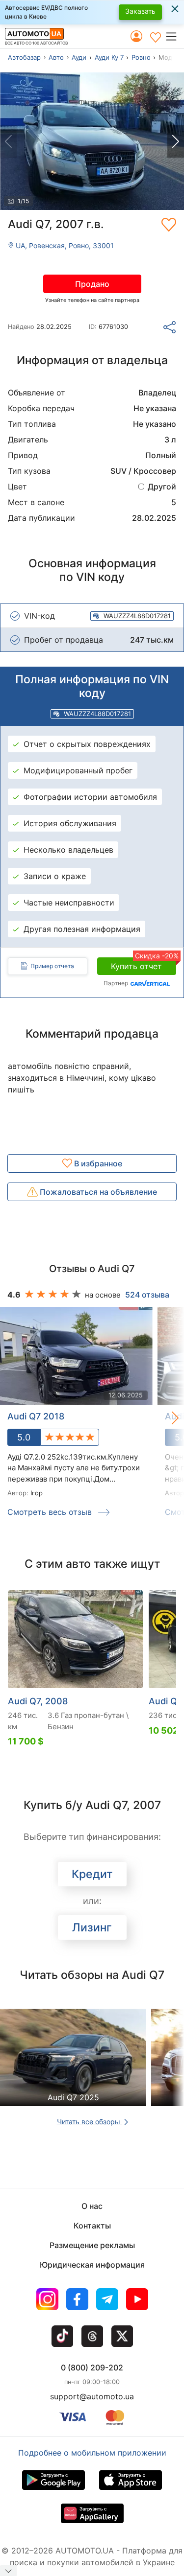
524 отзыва (147, 1295)
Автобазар (24, 57)
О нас (92, 2206)
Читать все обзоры (90, 2122)
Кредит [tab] (92, 1874)
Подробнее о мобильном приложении (92, 2453)
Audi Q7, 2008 (38, 1701)
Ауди (79, 57)
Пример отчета (52, 966)
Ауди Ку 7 (109, 57)
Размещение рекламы (92, 2245)
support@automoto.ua (92, 2396)
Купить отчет (144, 964)
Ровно (141, 57)
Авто (56, 57)
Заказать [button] (140, 11)
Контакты (92, 2226)
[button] (174, 36)
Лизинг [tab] (92, 1927)
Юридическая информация (92, 2265)
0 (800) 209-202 (92, 2367)
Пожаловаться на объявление (97, 1192)
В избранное (97, 1163)
